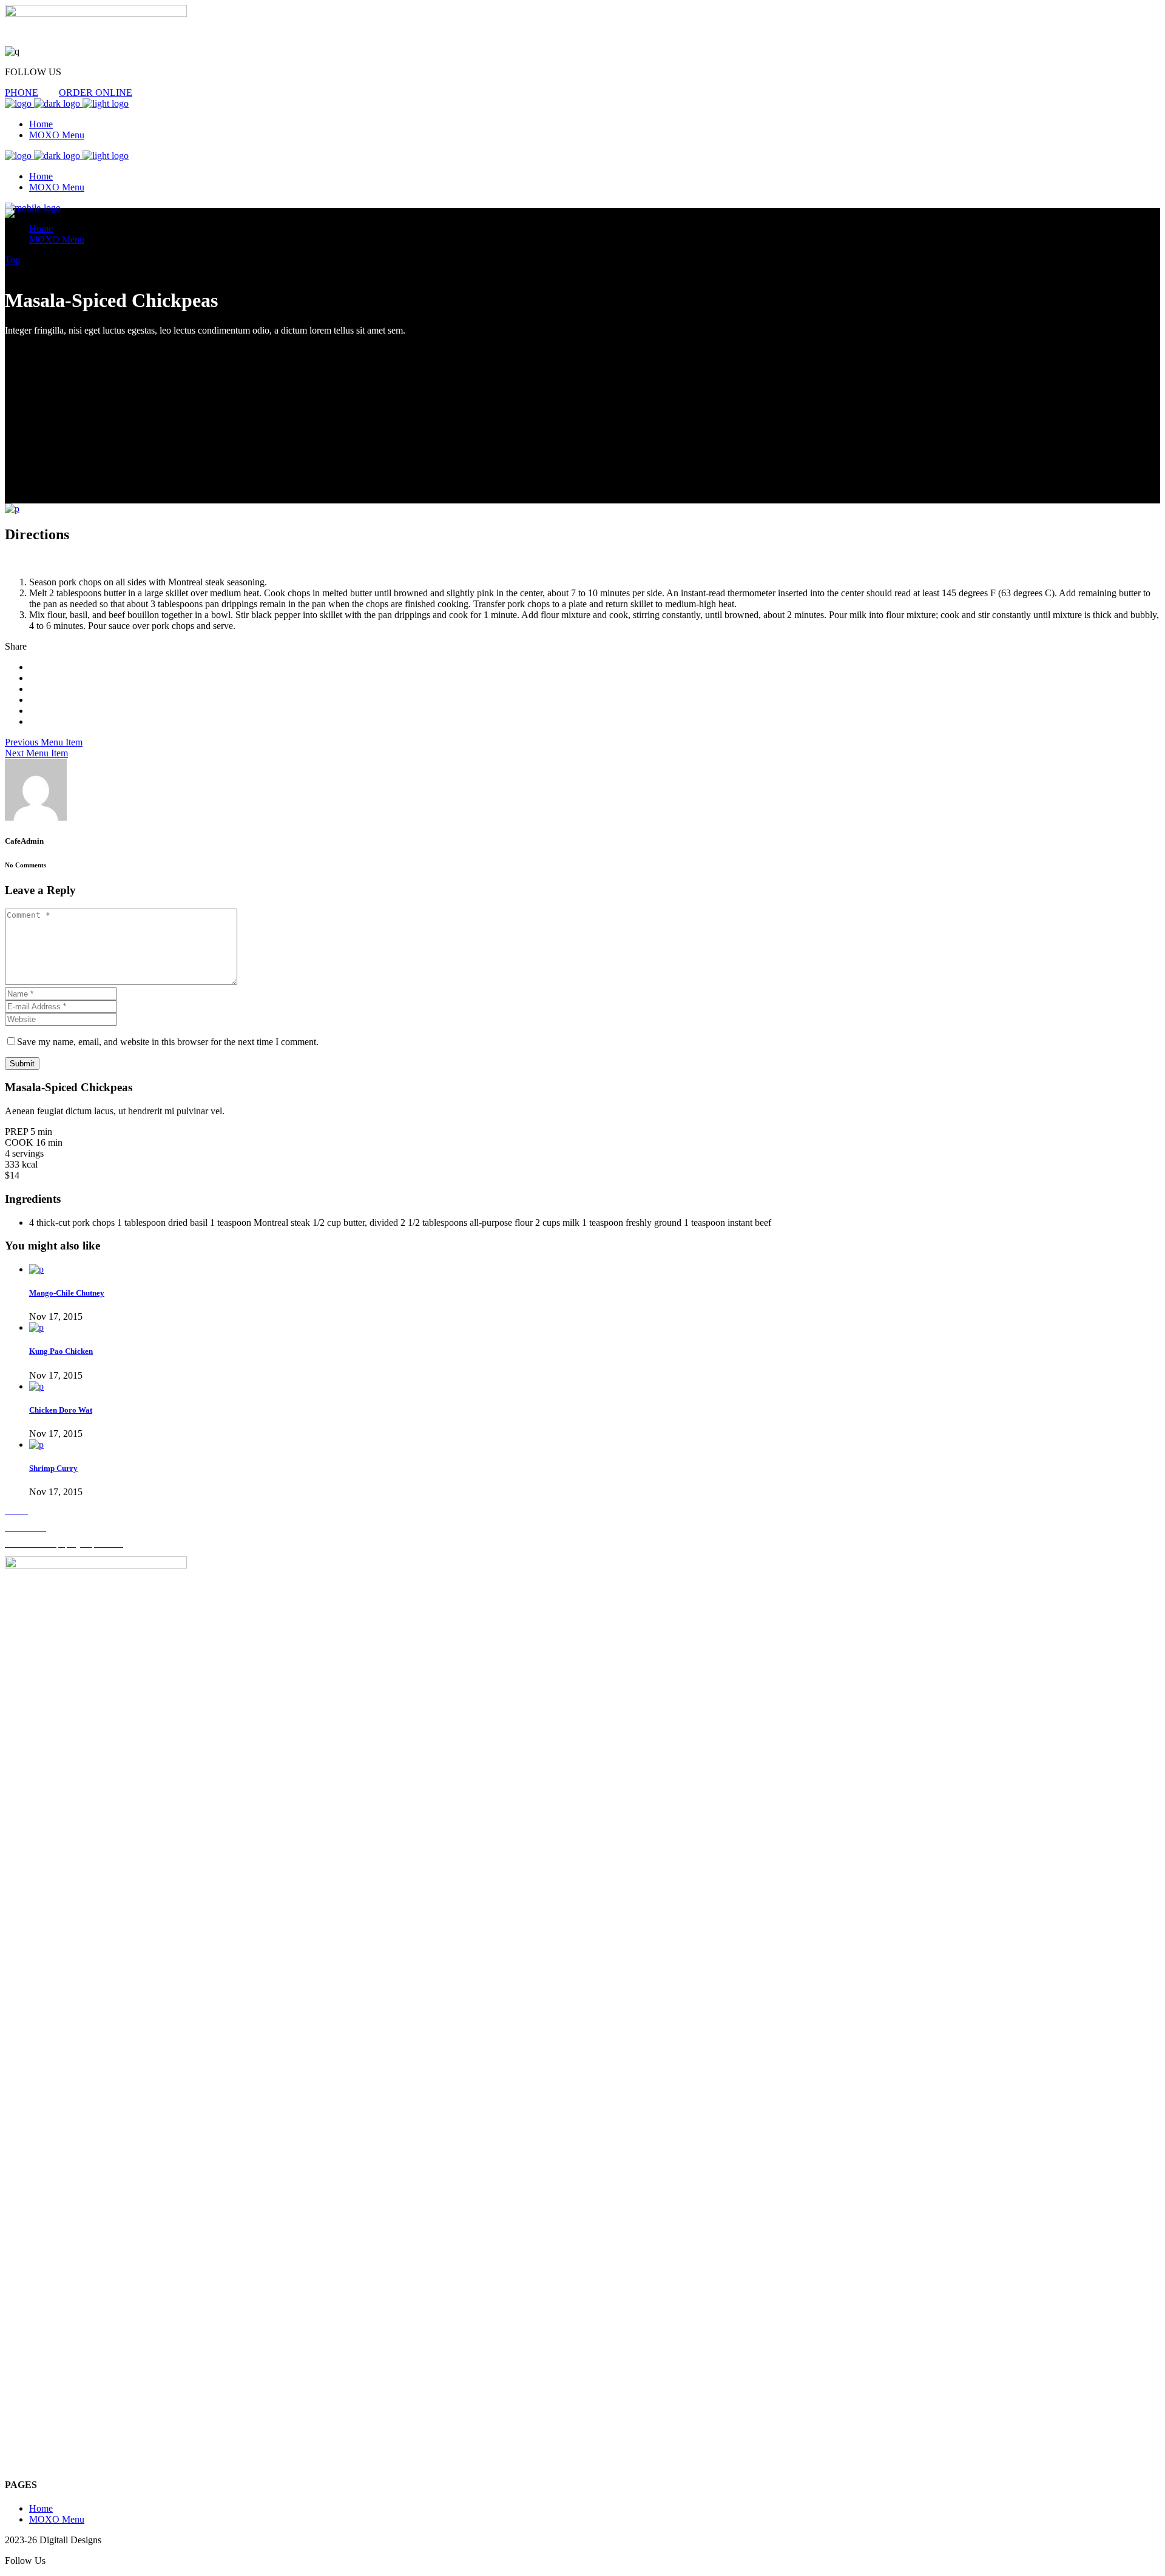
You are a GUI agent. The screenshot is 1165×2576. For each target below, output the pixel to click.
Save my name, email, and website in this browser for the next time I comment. (168, 1042)
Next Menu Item (36, 753)
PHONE (22, 92)
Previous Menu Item (44, 742)
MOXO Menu (57, 2519)
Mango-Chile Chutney (67, 1293)
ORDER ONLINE (96, 92)
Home (41, 2508)
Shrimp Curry (53, 1468)
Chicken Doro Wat (61, 1410)
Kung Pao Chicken (61, 1351)
